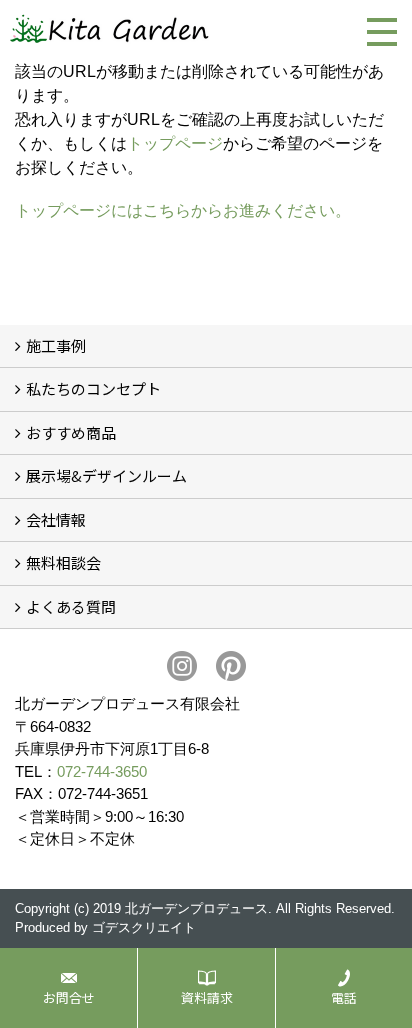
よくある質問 (71, 606)
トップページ (175, 143)
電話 (344, 997)
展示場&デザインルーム (106, 475)
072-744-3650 (102, 771)
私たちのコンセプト (93, 388)
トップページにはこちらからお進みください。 (183, 210)
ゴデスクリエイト (144, 927)
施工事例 (56, 345)
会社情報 (56, 519)
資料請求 (207, 997)
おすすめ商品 (71, 432)
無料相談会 (63, 562)
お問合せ (69, 997)
